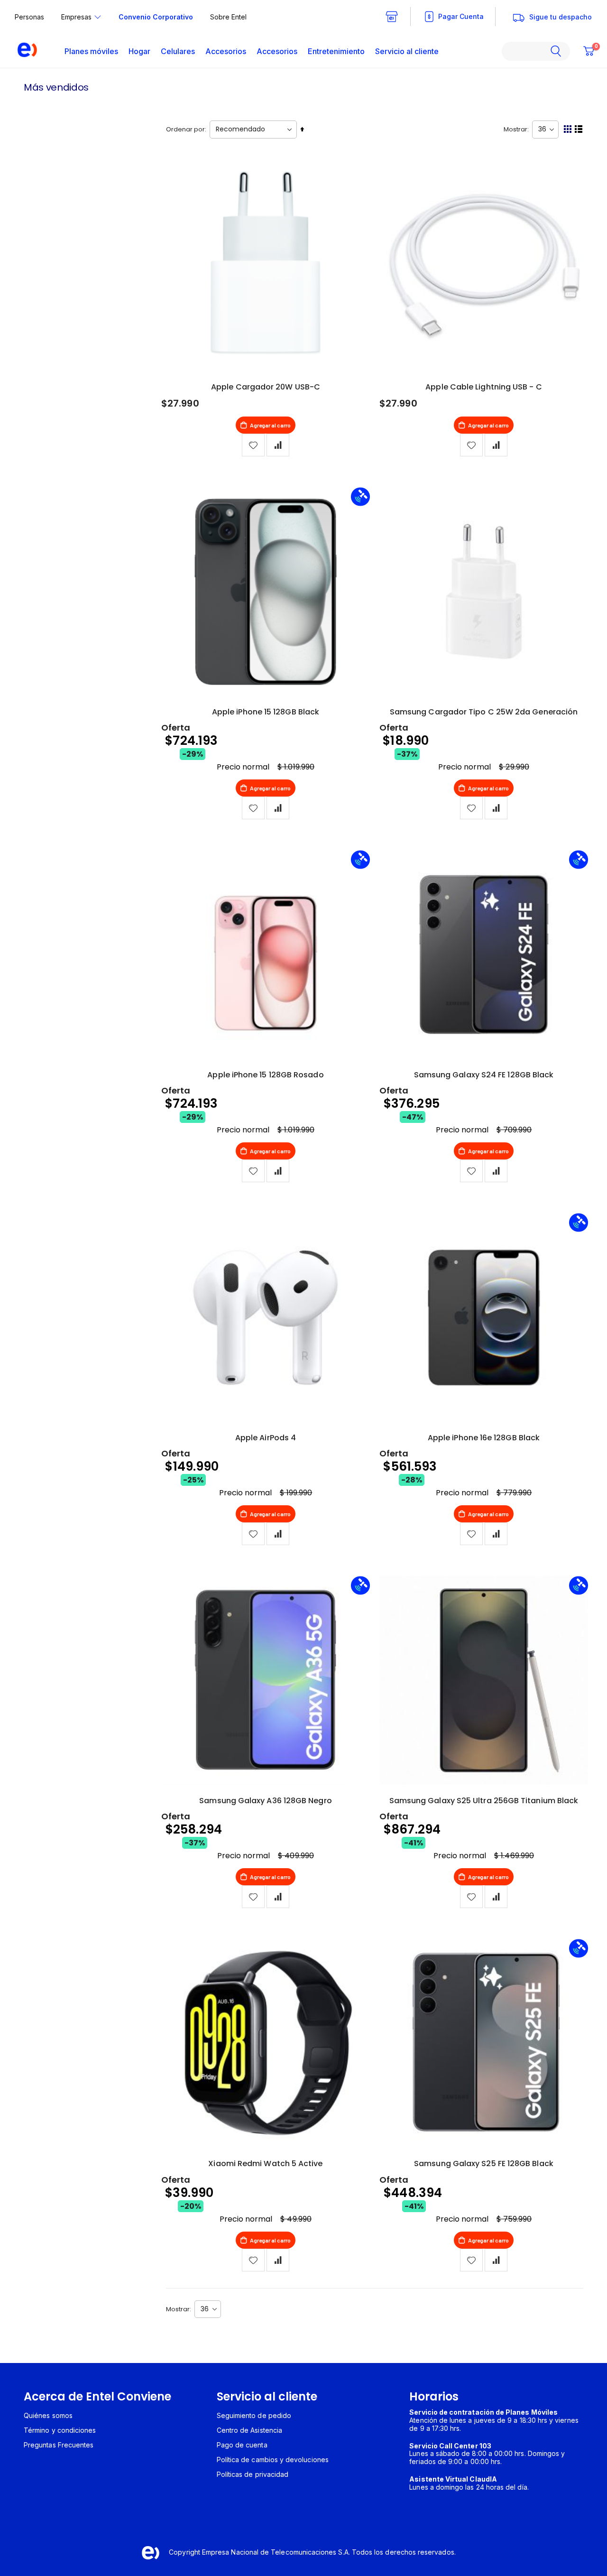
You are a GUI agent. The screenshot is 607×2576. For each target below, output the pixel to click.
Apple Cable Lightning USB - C (483, 387)
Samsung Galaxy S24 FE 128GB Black (484, 1075)
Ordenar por (185, 129)
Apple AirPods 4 (266, 1438)
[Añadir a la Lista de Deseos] (253, 445)
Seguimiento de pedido (254, 2415)
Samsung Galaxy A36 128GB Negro (265, 1801)
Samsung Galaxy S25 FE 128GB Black (484, 2164)
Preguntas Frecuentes (59, 2445)
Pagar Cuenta (461, 16)
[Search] (560, 51)
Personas (29, 17)
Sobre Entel (228, 17)
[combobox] (536, 51)
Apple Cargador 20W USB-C (266, 387)
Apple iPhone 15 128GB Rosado (265, 1075)
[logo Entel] (23, 51)
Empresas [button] (76, 17)
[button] (278, 445)
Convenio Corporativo (156, 17)
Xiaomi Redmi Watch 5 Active (265, 2164)
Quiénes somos (48, 2415)
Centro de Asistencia (249, 2430)
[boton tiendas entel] (392, 17)
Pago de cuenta (242, 2445)
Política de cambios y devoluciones (273, 2460)
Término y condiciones (60, 2430)
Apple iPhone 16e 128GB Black (484, 1438)
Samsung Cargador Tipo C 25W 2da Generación (484, 712)
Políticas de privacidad (253, 2474)
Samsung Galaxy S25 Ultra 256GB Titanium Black (484, 1801)
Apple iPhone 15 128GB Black (266, 712)
